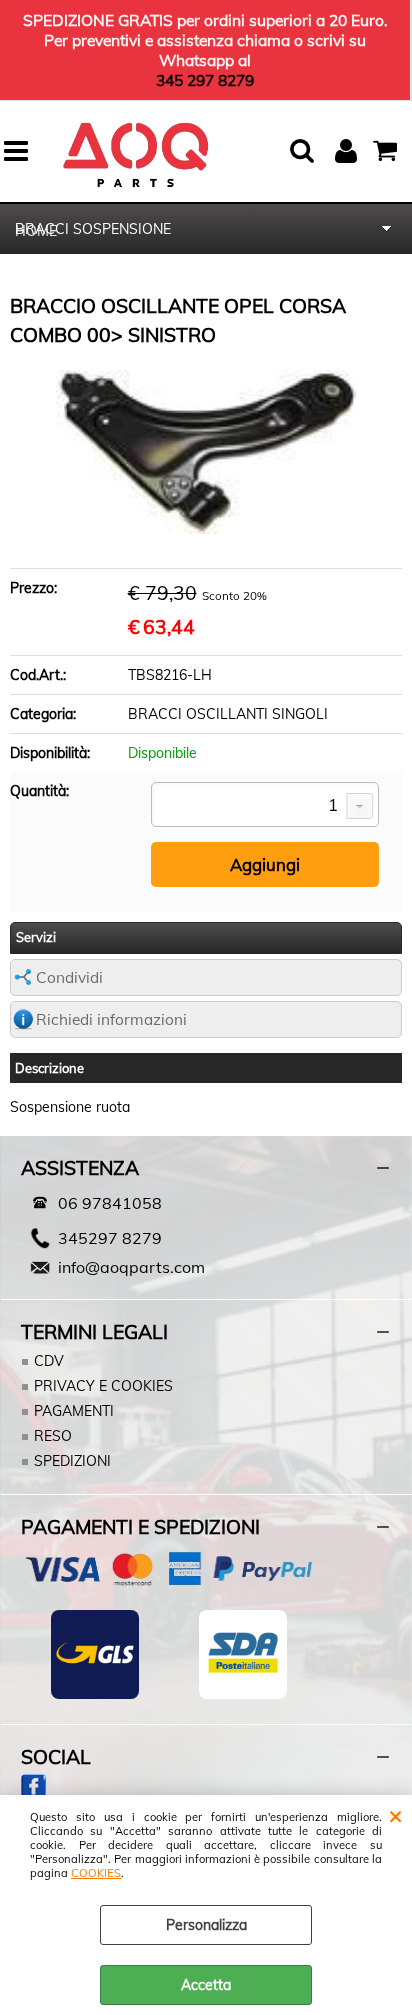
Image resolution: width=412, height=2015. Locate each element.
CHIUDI (395, 1815)
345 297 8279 (205, 80)
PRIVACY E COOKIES (103, 1386)
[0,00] (387, 151)
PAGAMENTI (74, 1411)
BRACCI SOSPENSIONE (93, 229)
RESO (53, 1436)
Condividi (69, 977)
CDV (49, 1361)
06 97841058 (110, 1203)
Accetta (206, 1985)
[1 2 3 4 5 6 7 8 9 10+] (265, 806)
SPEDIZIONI (72, 1461)
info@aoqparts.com (131, 1267)
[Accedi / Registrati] (348, 151)
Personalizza (206, 1925)
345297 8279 (110, 1238)
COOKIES (96, 1873)
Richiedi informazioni (111, 1019)
